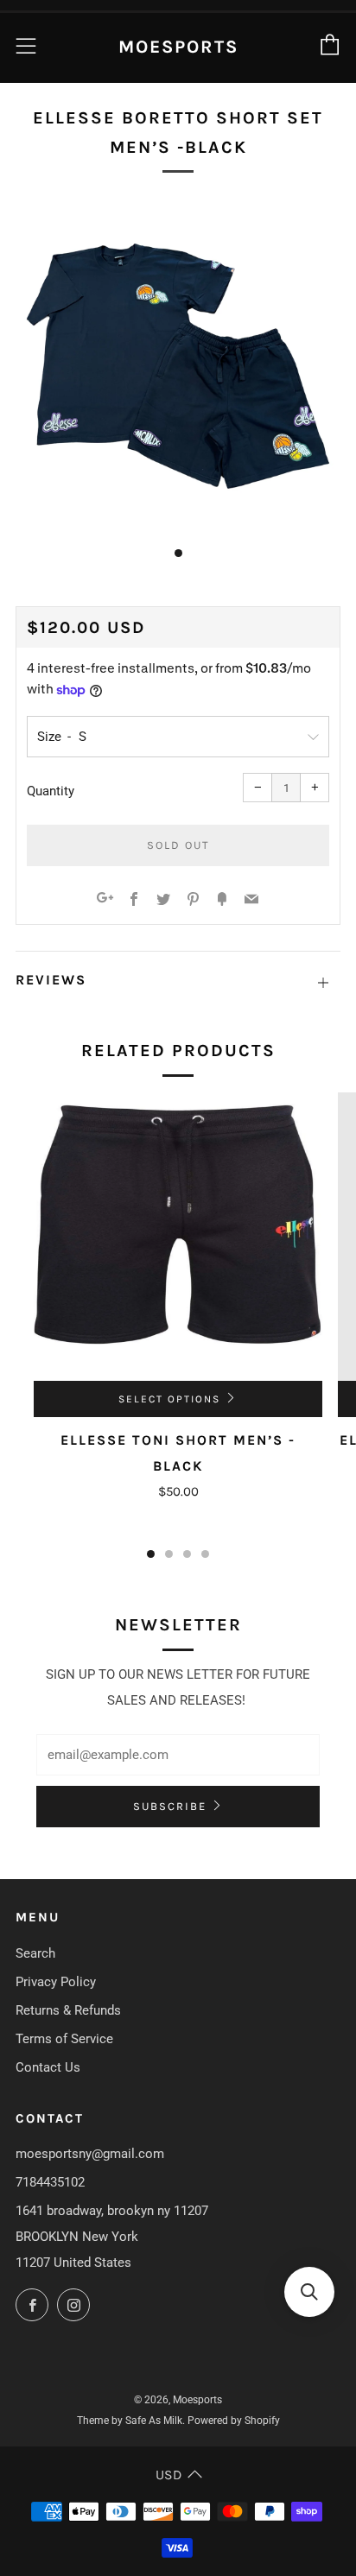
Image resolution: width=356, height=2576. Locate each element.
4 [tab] (205, 1554)
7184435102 (50, 2182)
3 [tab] (187, 1554)
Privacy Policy (56, 1982)
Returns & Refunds (68, 2010)
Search (35, 1953)
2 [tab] (169, 1554)
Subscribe (170, 1806)
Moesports (178, 47)
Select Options (169, 1399)
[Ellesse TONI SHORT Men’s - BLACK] (178, 1237)
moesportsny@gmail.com (90, 2154)
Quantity (51, 791)
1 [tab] (151, 1554)
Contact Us (48, 2067)
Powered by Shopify (234, 2421)
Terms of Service (64, 2039)
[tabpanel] (178, 366)
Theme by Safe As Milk (130, 2421)
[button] (309, 2292)
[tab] (178, 553)
